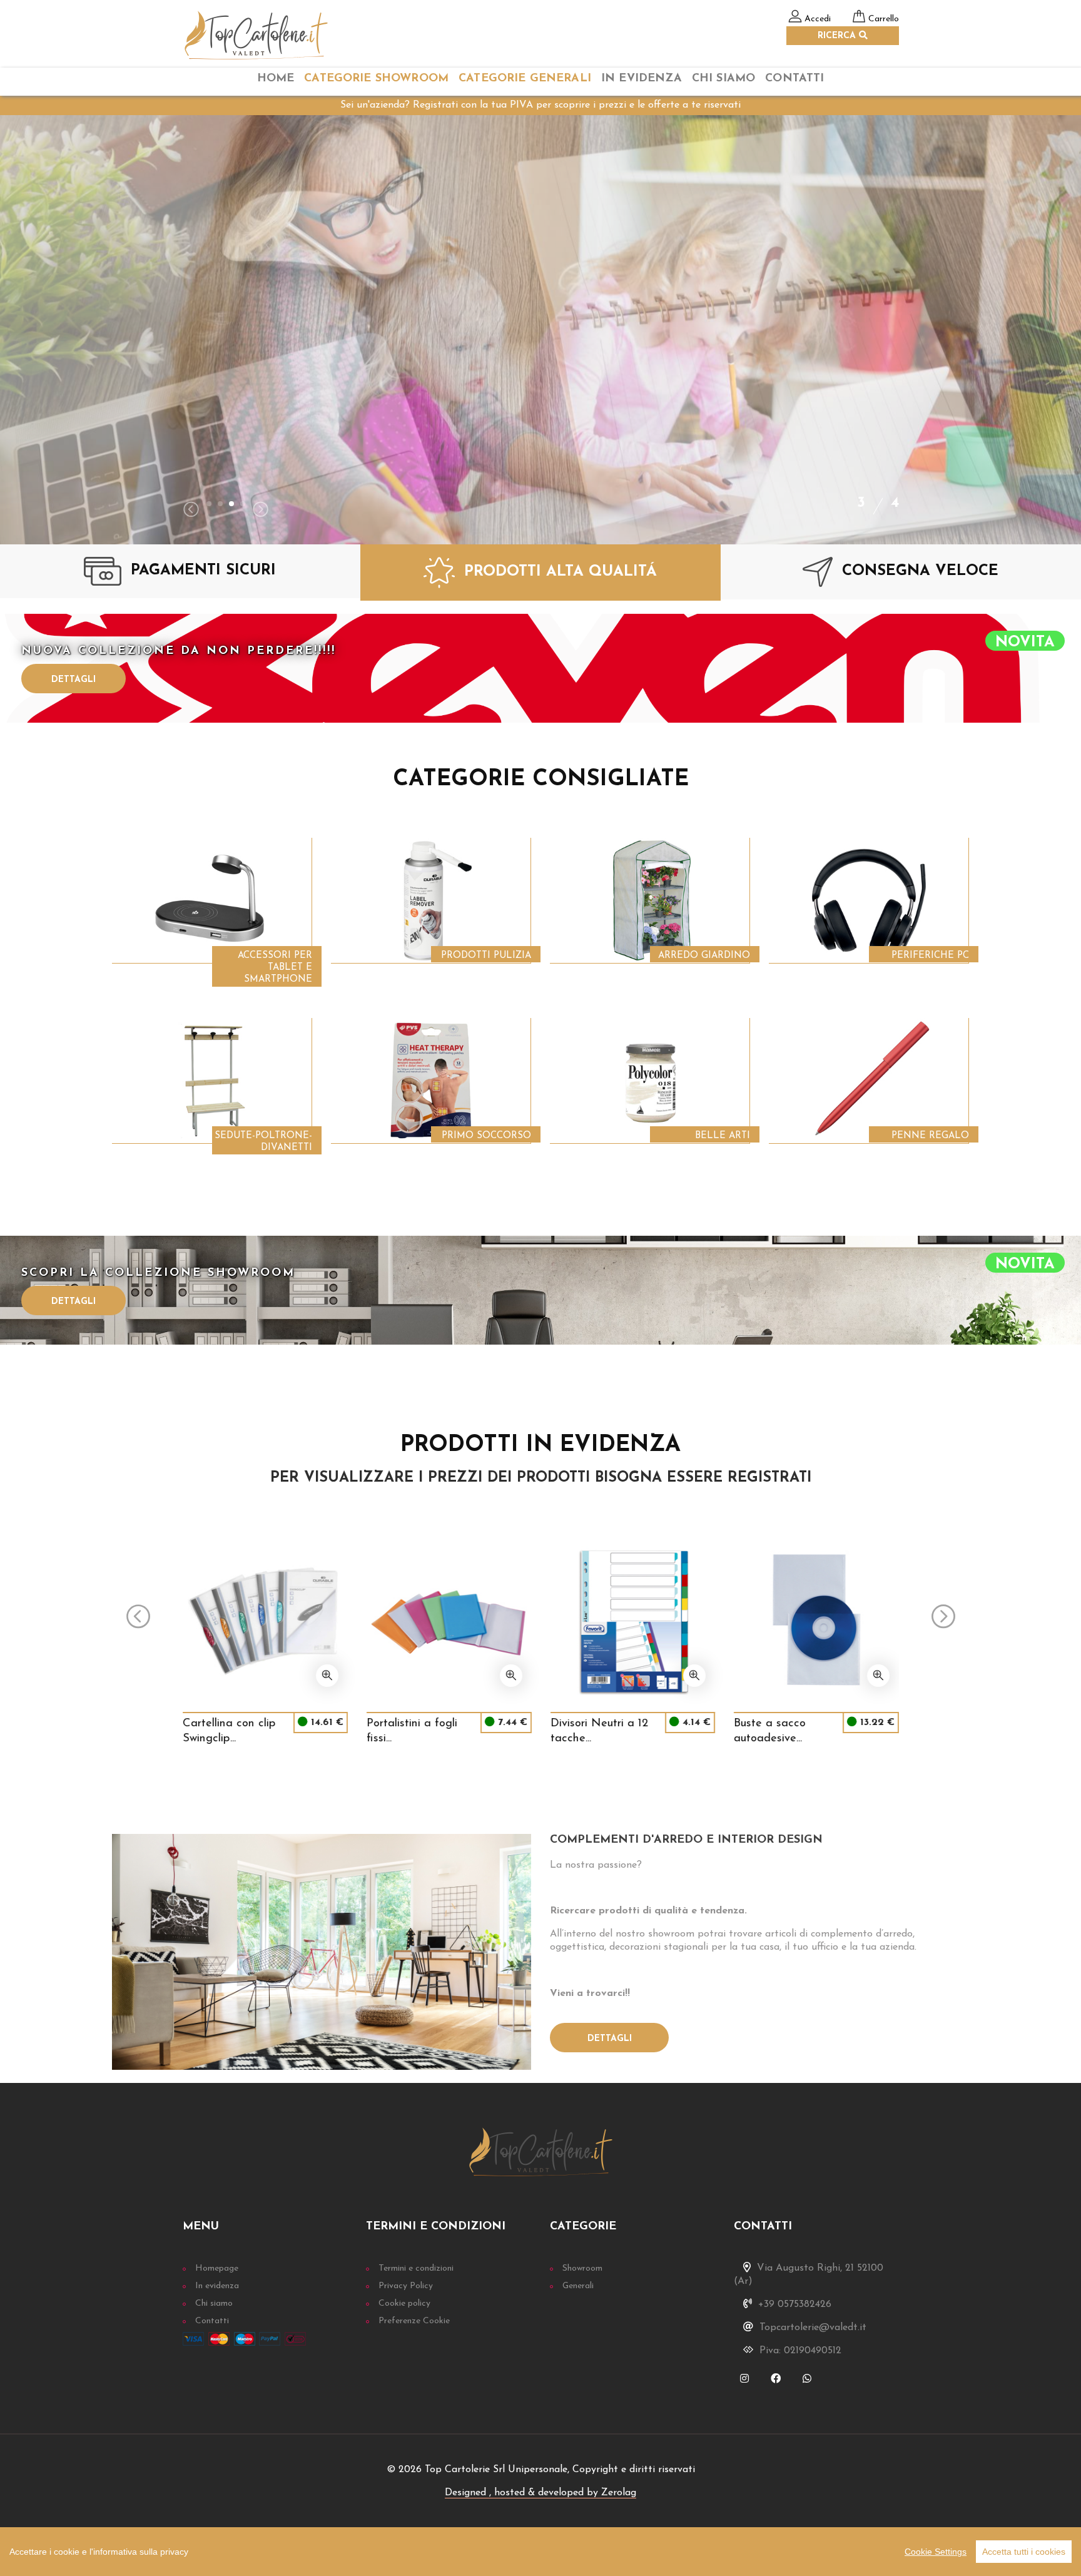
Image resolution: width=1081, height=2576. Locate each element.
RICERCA (838, 36)
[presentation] (191, 511)
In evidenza (217, 2286)
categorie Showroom (376, 79)
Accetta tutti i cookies (1024, 2552)
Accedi (818, 19)
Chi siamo (214, 2304)
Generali (578, 2286)
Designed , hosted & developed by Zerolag (540, 2493)
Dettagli (74, 680)
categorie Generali (525, 79)
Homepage (217, 2268)
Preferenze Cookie (414, 2321)
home (276, 79)
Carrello (884, 19)
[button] (209, 504)
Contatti (794, 79)
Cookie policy (404, 2304)
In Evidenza (642, 79)
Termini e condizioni (416, 2268)
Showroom (582, 2268)
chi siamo (723, 79)
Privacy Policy (406, 2286)
